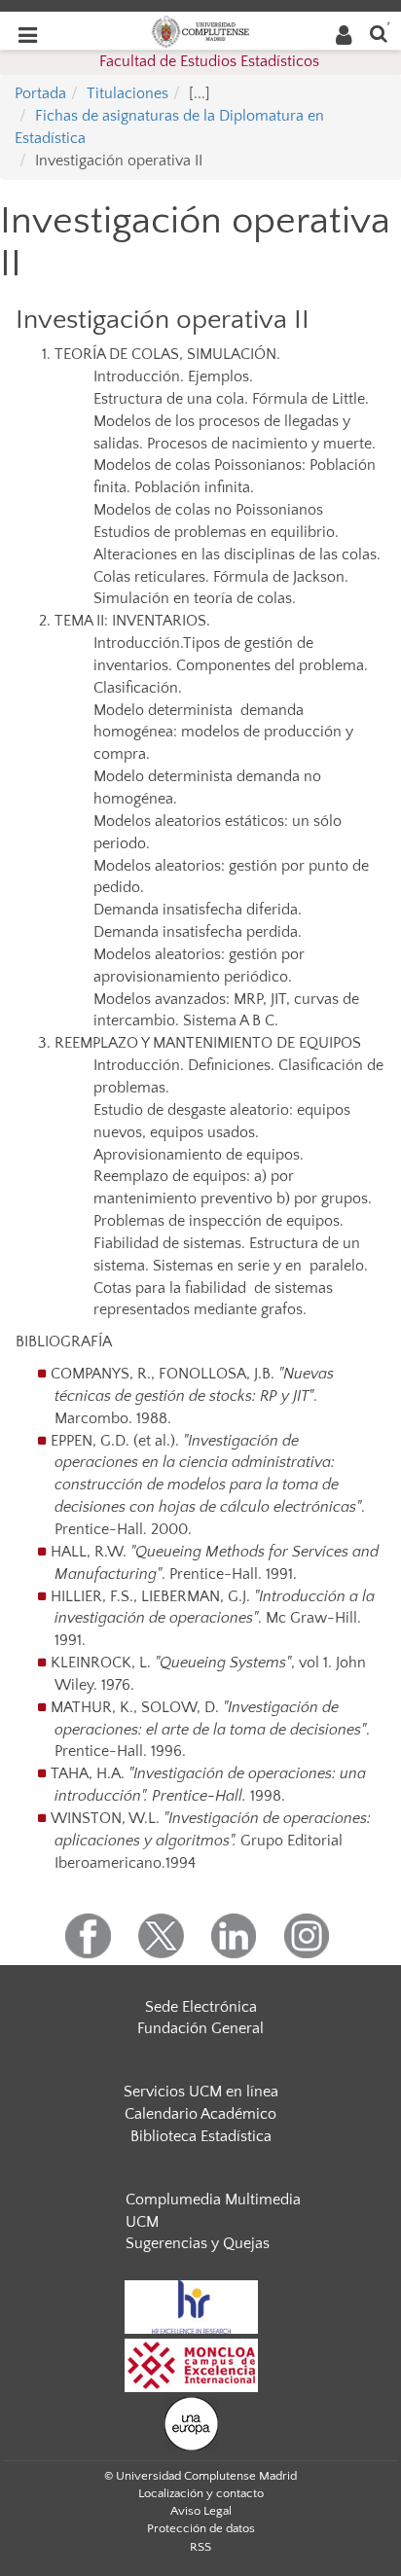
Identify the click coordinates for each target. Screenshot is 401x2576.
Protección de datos (201, 2528)
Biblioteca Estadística (201, 2136)
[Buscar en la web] (379, 33)
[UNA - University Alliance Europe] (191, 2422)
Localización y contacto (201, 2493)
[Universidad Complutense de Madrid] (200, 30)
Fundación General (200, 2028)
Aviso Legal (201, 2511)
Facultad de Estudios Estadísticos (209, 61)
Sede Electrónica (201, 2007)
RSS (200, 2547)
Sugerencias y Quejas (198, 2243)
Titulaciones (128, 93)
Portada (40, 93)
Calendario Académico (200, 2114)
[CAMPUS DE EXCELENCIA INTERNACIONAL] (192, 2364)
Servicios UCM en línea (201, 2092)
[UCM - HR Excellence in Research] (192, 2306)
